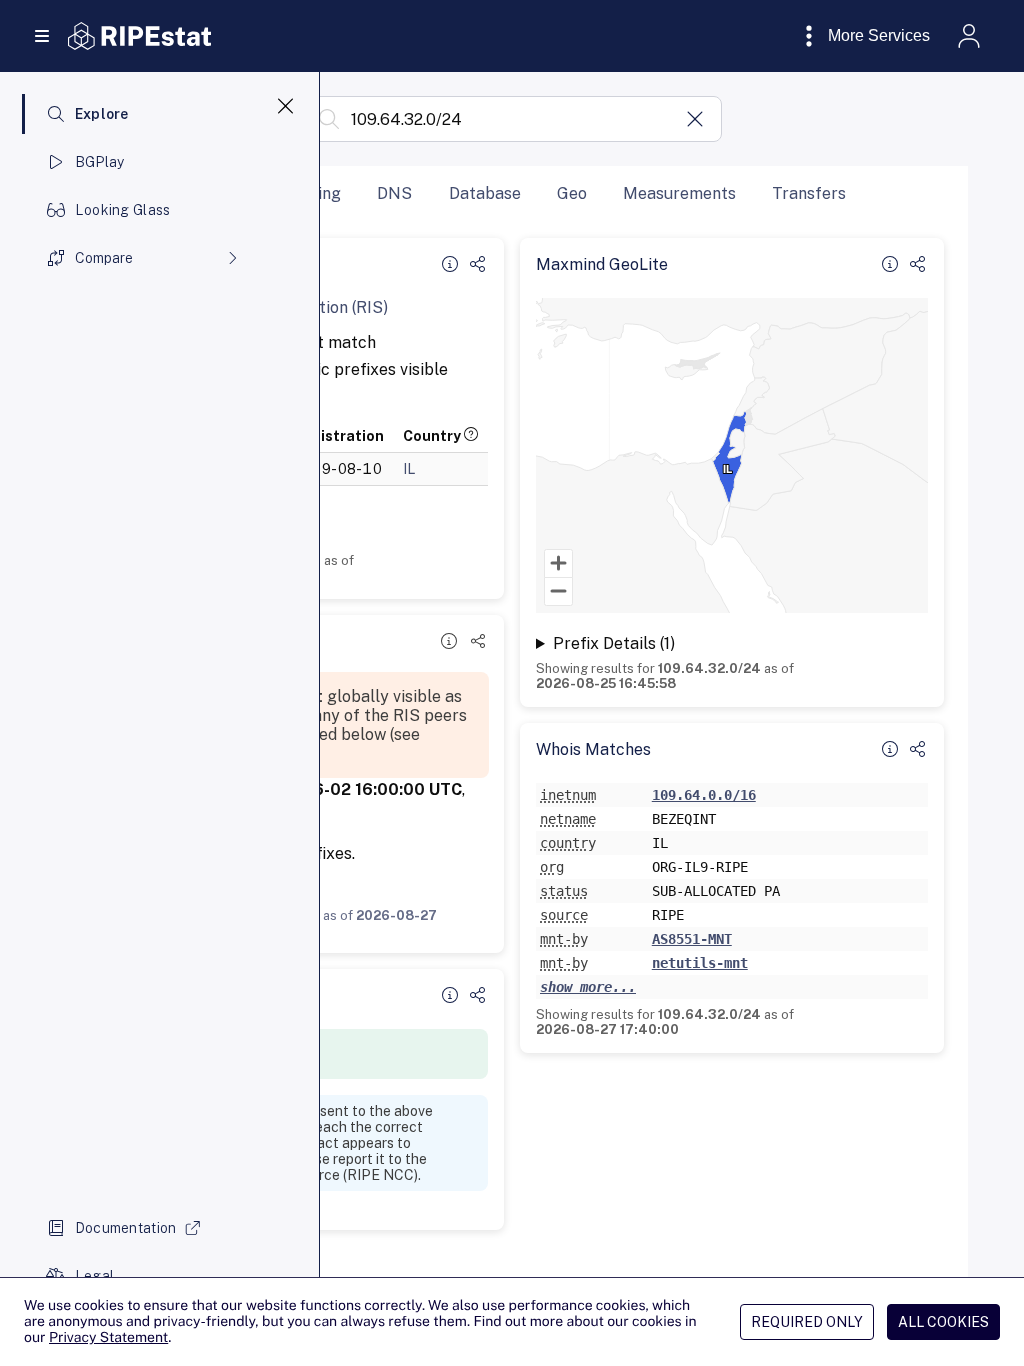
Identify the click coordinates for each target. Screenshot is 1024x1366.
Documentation (126, 1228)
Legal (94, 1276)
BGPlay (100, 162)
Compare (104, 258)
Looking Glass (123, 210)
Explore (102, 114)
